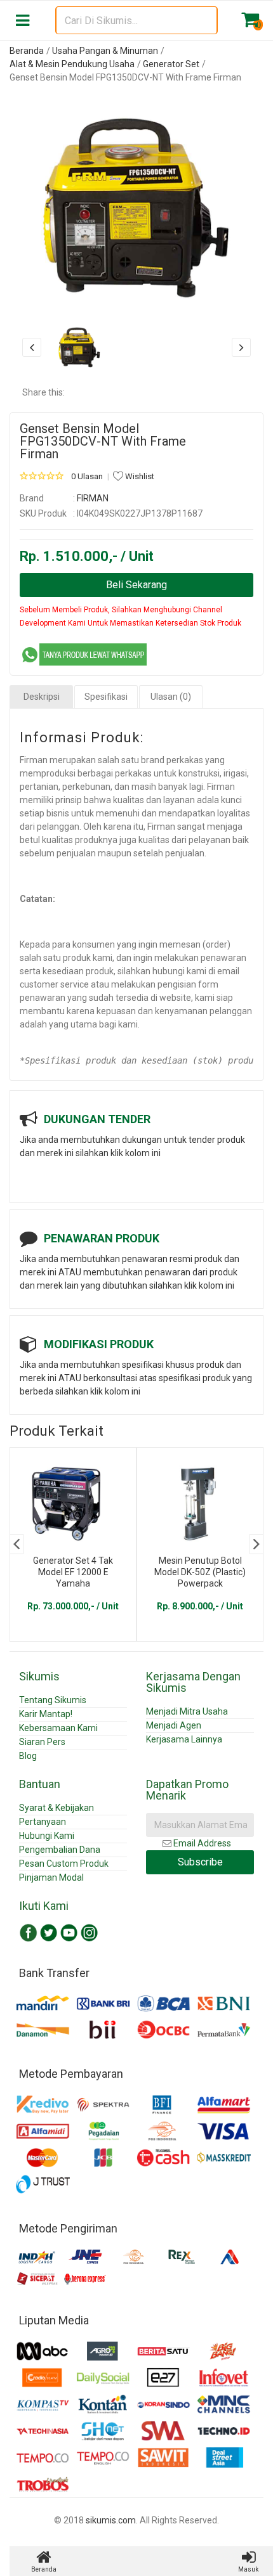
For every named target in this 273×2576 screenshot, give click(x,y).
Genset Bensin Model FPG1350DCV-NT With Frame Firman (103, 441)
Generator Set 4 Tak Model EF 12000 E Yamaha (73, 1572)
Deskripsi (42, 697)
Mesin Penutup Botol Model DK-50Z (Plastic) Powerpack (200, 1572)
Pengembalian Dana (60, 1850)
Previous (17, 1544)
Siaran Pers (42, 1742)
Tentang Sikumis (53, 1700)
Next (256, 1544)
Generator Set (171, 64)
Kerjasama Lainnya (184, 1739)
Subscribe (200, 1862)
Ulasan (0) (171, 697)
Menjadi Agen (174, 1725)
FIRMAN (93, 498)
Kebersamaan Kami (58, 1728)
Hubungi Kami (47, 1836)
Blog (28, 1756)
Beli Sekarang (136, 585)
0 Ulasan (87, 476)
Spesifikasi (106, 697)
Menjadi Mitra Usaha (187, 1711)
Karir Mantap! (46, 1714)
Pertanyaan (43, 1822)
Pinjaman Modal (51, 1877)
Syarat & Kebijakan (57, 1808)
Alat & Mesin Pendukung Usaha (72, 64)
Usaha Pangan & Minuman (105, 51)
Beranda (27, 51)
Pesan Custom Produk (64, 1864)
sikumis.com (111, 2520)
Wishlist (139, 476)
